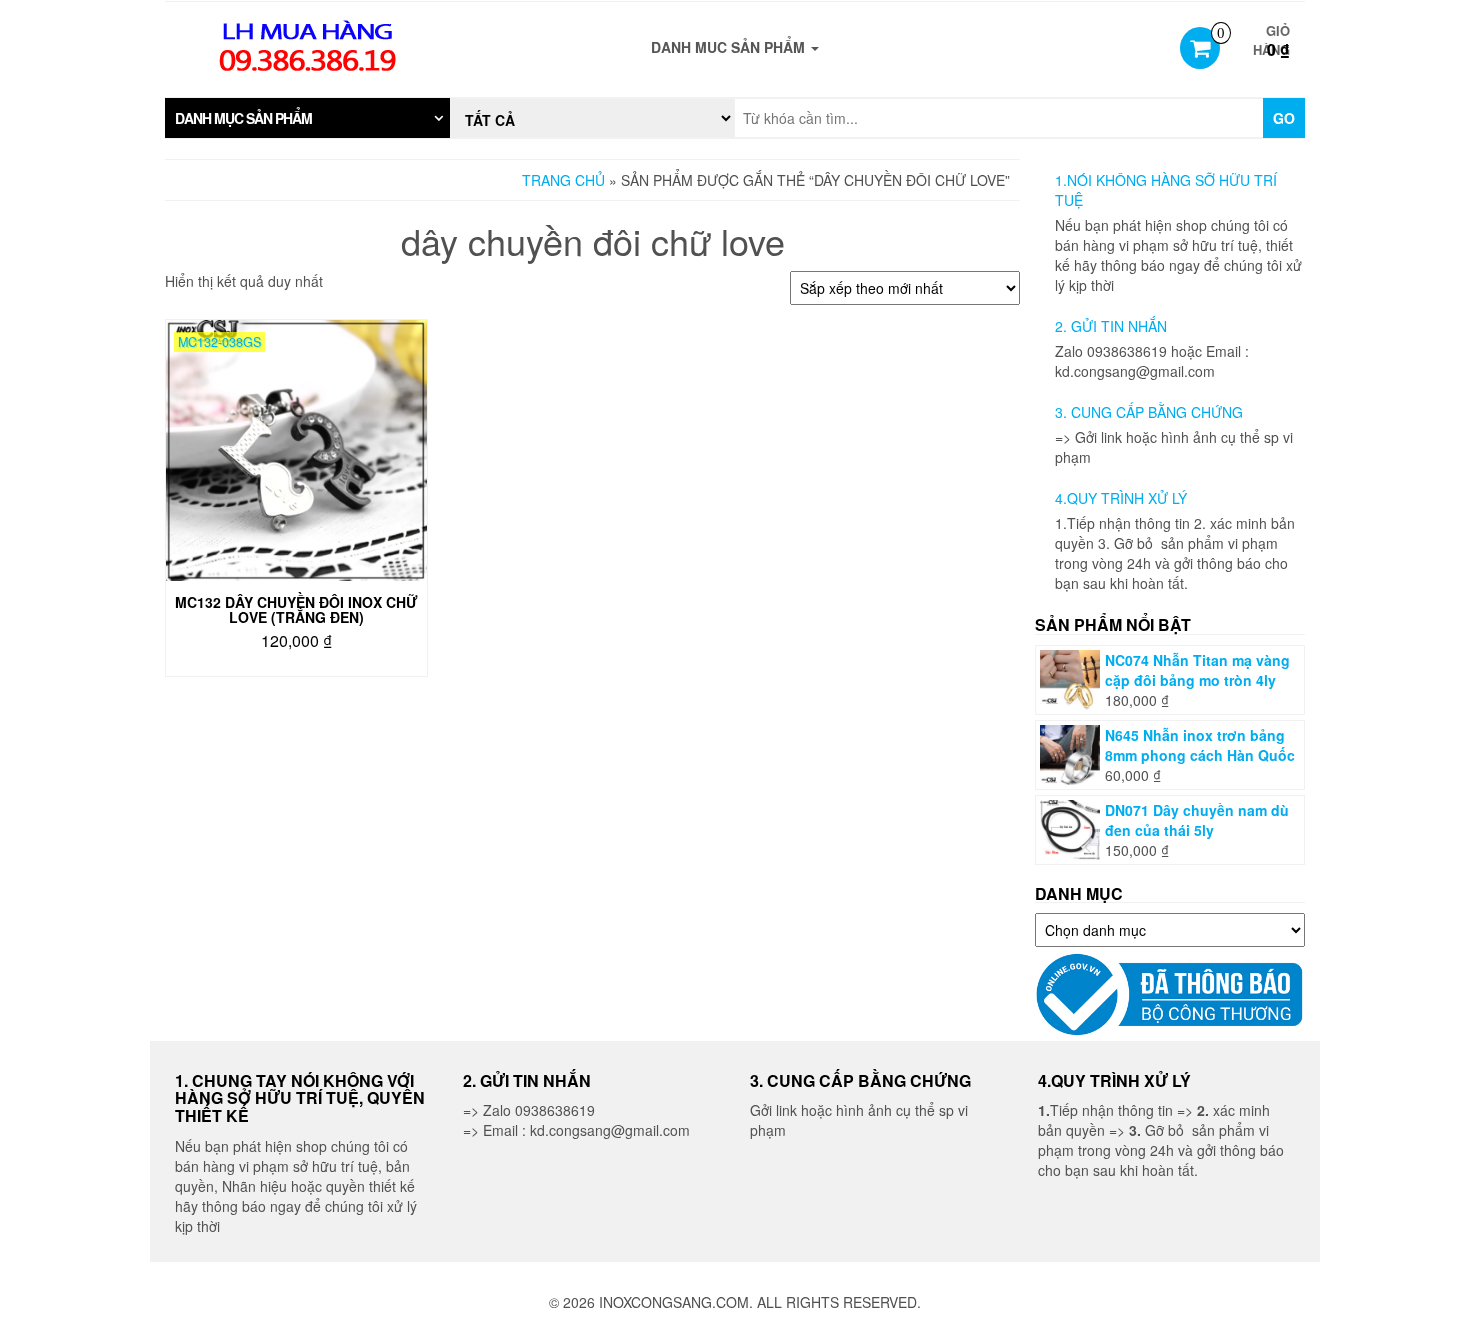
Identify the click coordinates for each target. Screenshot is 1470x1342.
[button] (307, 118)
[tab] (307, 118)
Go (1284, 118)
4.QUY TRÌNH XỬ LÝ (1121, 498)
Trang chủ (563, 180)
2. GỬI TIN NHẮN (1111, 326)
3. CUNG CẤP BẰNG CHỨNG (1149, 412)
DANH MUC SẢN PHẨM (730, 47)
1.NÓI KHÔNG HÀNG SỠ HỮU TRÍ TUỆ (1166, 190)
